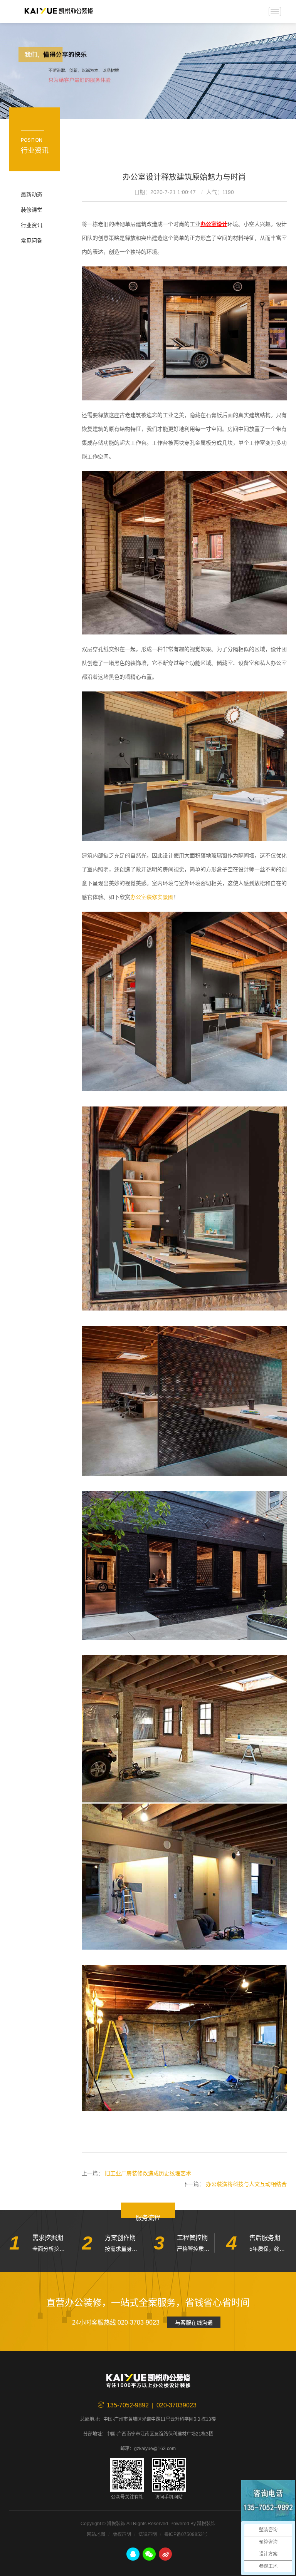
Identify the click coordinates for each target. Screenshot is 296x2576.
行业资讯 (32, 225)
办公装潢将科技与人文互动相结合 (246, 2184)
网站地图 (96, 2534)
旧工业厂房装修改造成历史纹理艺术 (148, 2173)
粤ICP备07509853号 (186, 2534)
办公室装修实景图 (152, 897)
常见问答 (32, 241)
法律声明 (148, 2534)
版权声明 (122, 2534)
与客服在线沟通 (194, 2323)
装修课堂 (32, 210)
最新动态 (32, 194)
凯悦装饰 (59, 12)
